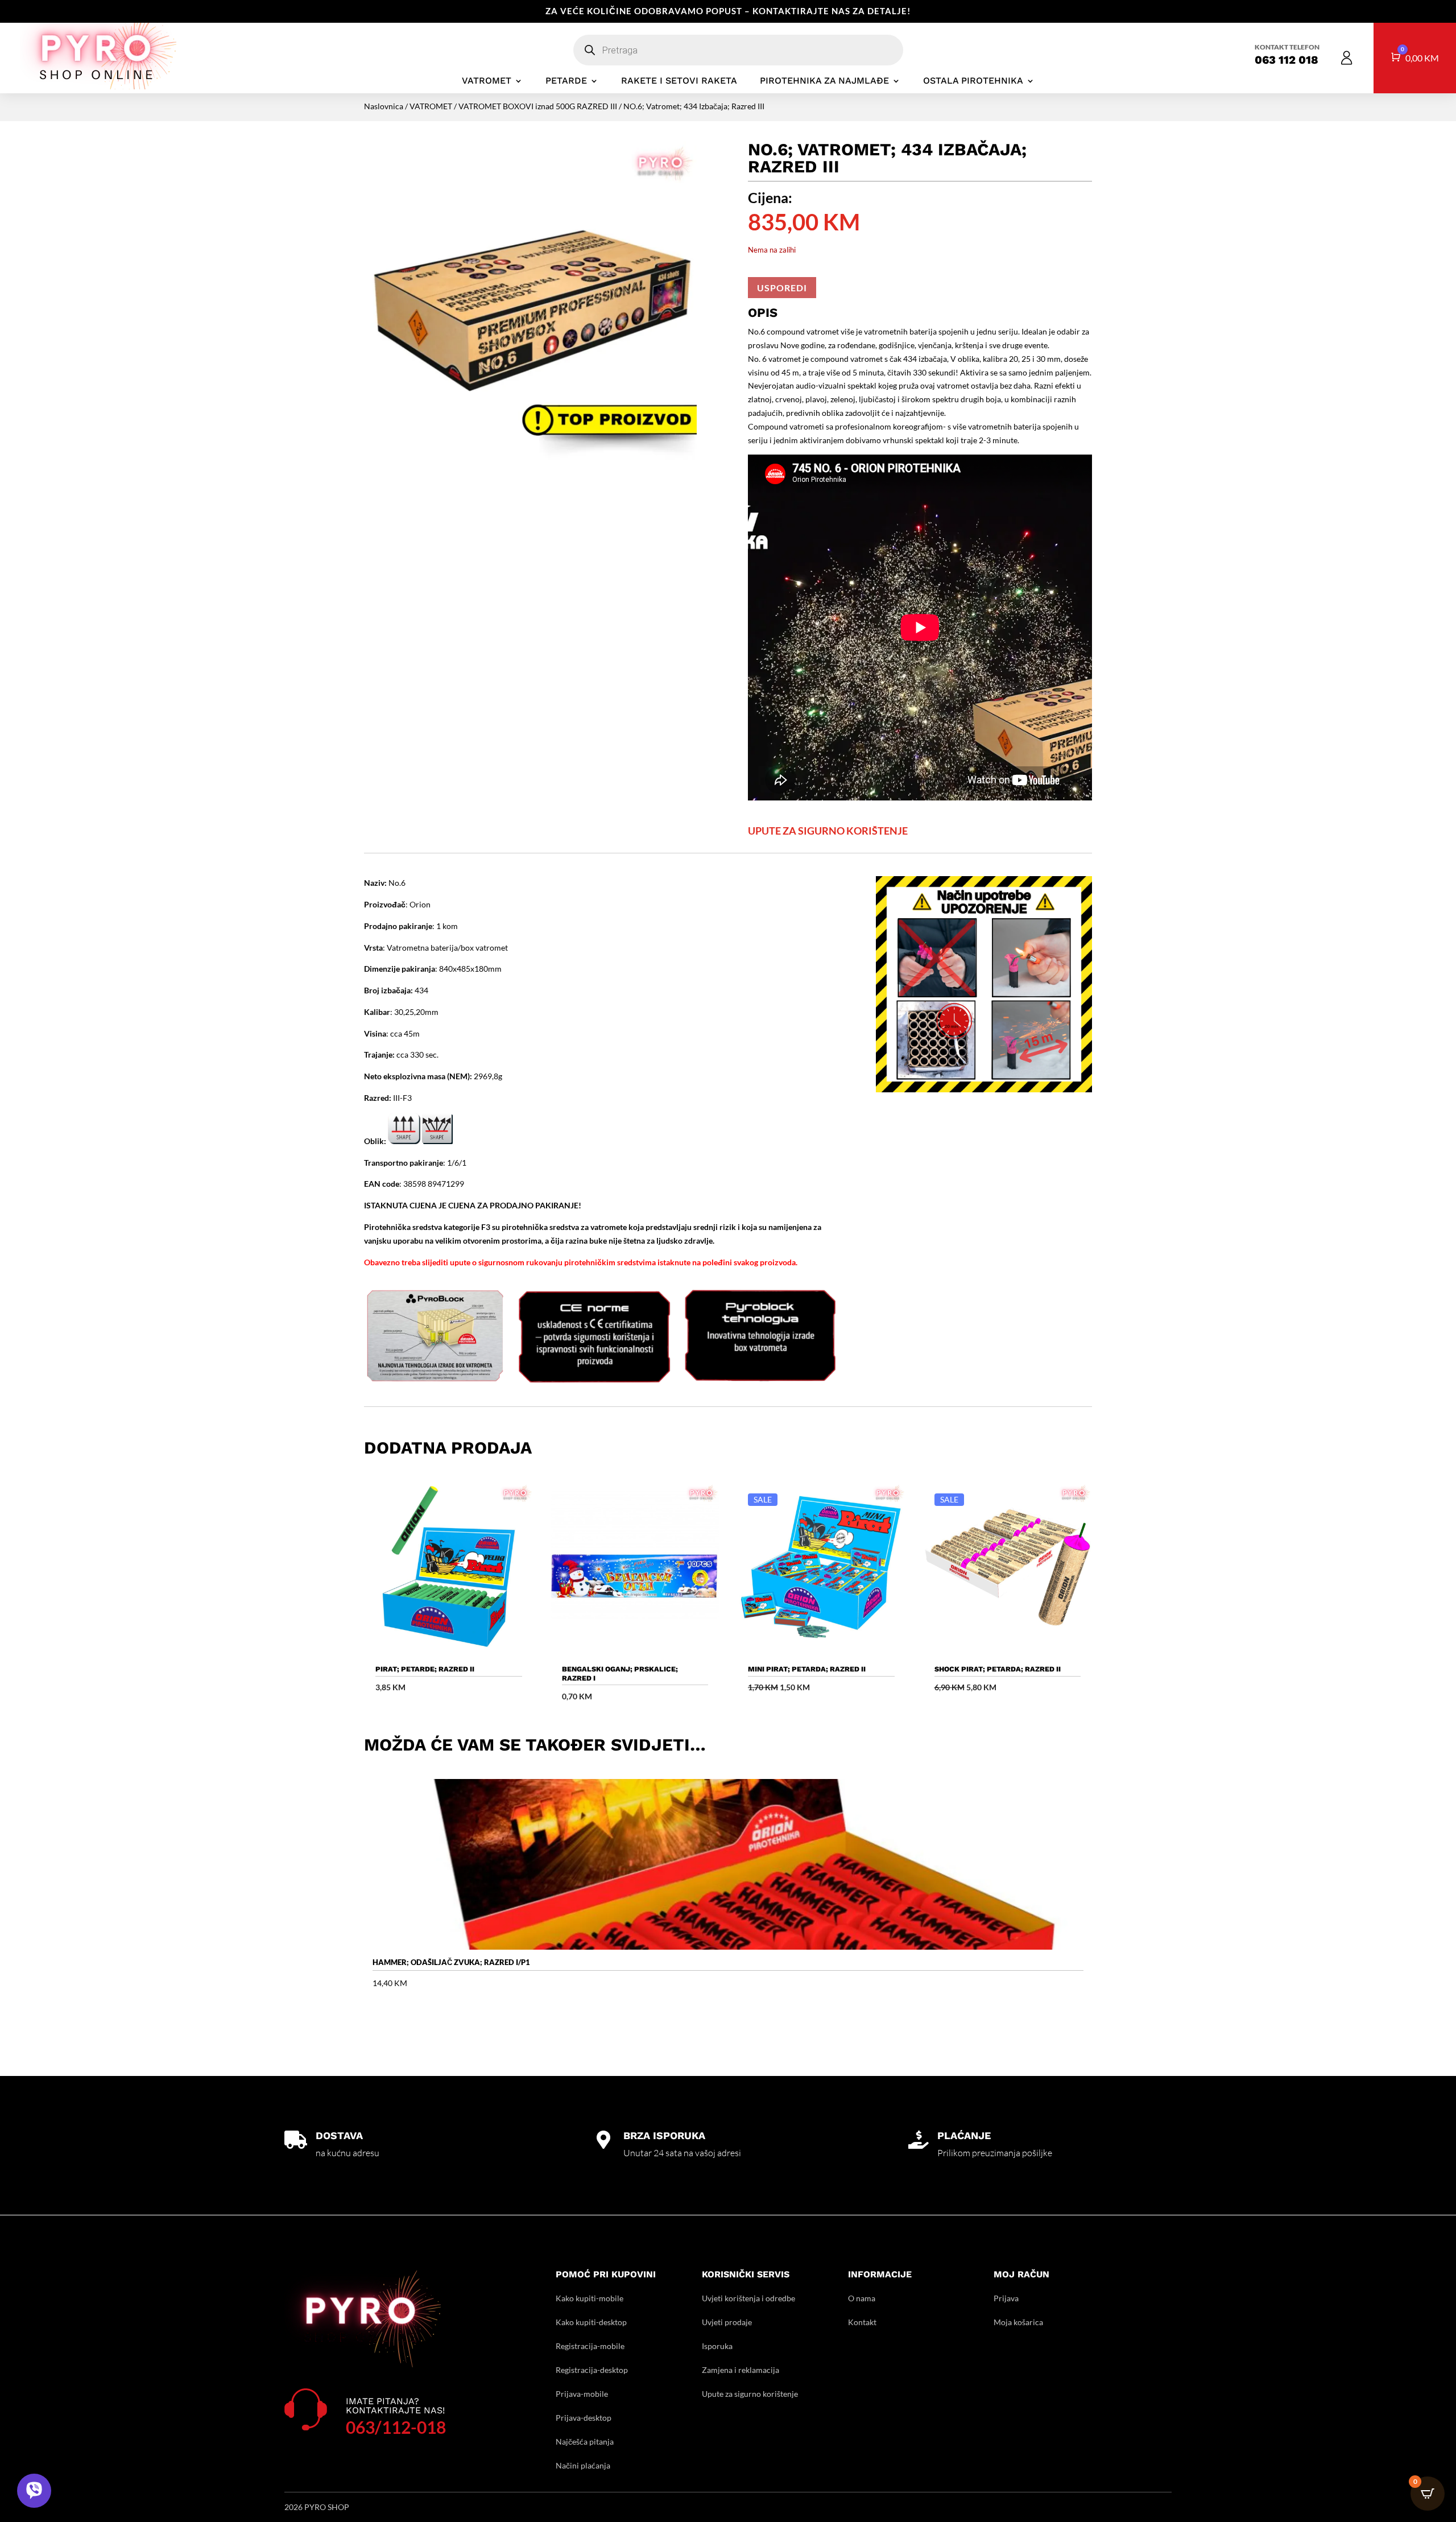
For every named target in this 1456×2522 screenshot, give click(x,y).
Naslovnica (384, 106)
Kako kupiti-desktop (591, 2322)
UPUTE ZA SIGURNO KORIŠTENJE (828, 831)
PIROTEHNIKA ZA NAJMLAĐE (824, 81)
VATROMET (487, 81)
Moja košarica (1018, 2322)
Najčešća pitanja (585, 2441)
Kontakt (862, 2322)
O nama (862, 2298)
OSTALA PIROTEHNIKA (973, 81)
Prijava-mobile (582, 2394)
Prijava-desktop (584, 2418)
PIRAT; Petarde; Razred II (425, 1669)
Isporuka (717, 2346)
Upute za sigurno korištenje (750, 2394)
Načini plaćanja (583, 2465)
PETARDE (566, 81)
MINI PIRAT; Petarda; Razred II (807, 1669)
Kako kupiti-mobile (590, 2298)
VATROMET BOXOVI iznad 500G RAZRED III (538, 106)
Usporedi (782, 288)
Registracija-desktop (592, 2370)
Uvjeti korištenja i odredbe (748, 2298)
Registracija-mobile (590, 2346)
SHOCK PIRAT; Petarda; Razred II (998, 1669)
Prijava (1006, 2298)
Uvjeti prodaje (727, 2322)
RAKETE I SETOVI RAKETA (679, 81)
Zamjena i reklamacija (741, 2370)
